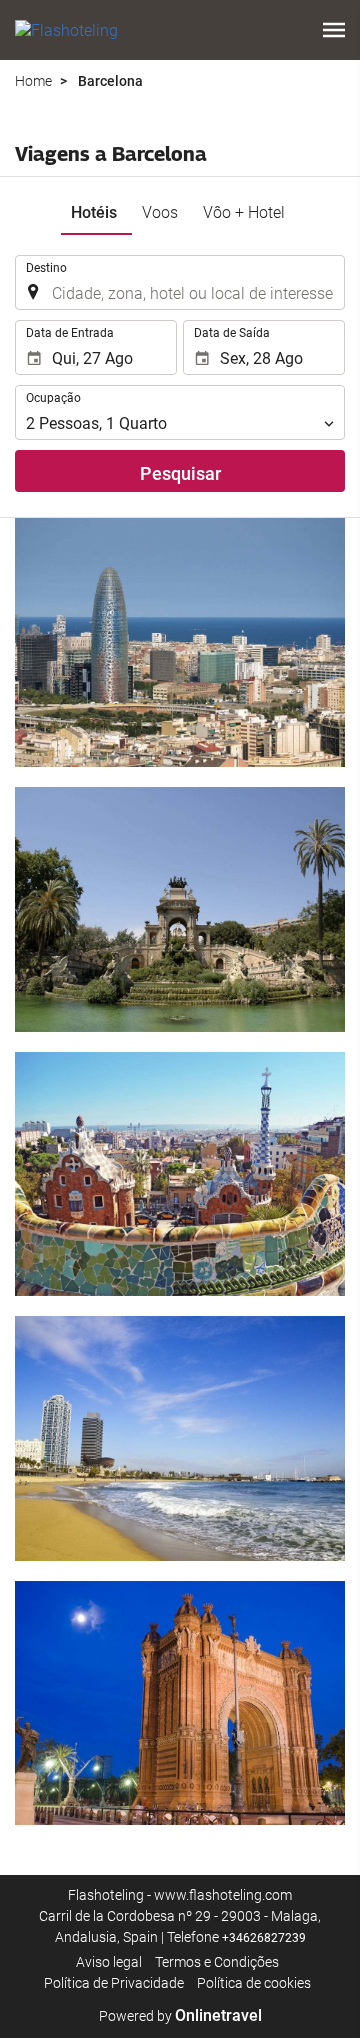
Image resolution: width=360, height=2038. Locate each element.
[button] (334, 30)
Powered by (180, 2016)
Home (33, 81)
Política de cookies (254, 1983)
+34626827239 (264, 1938)
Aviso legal (109, 1962)
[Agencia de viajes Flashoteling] (66, 30)
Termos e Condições (217, 1962)
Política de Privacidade (114, 1983)
